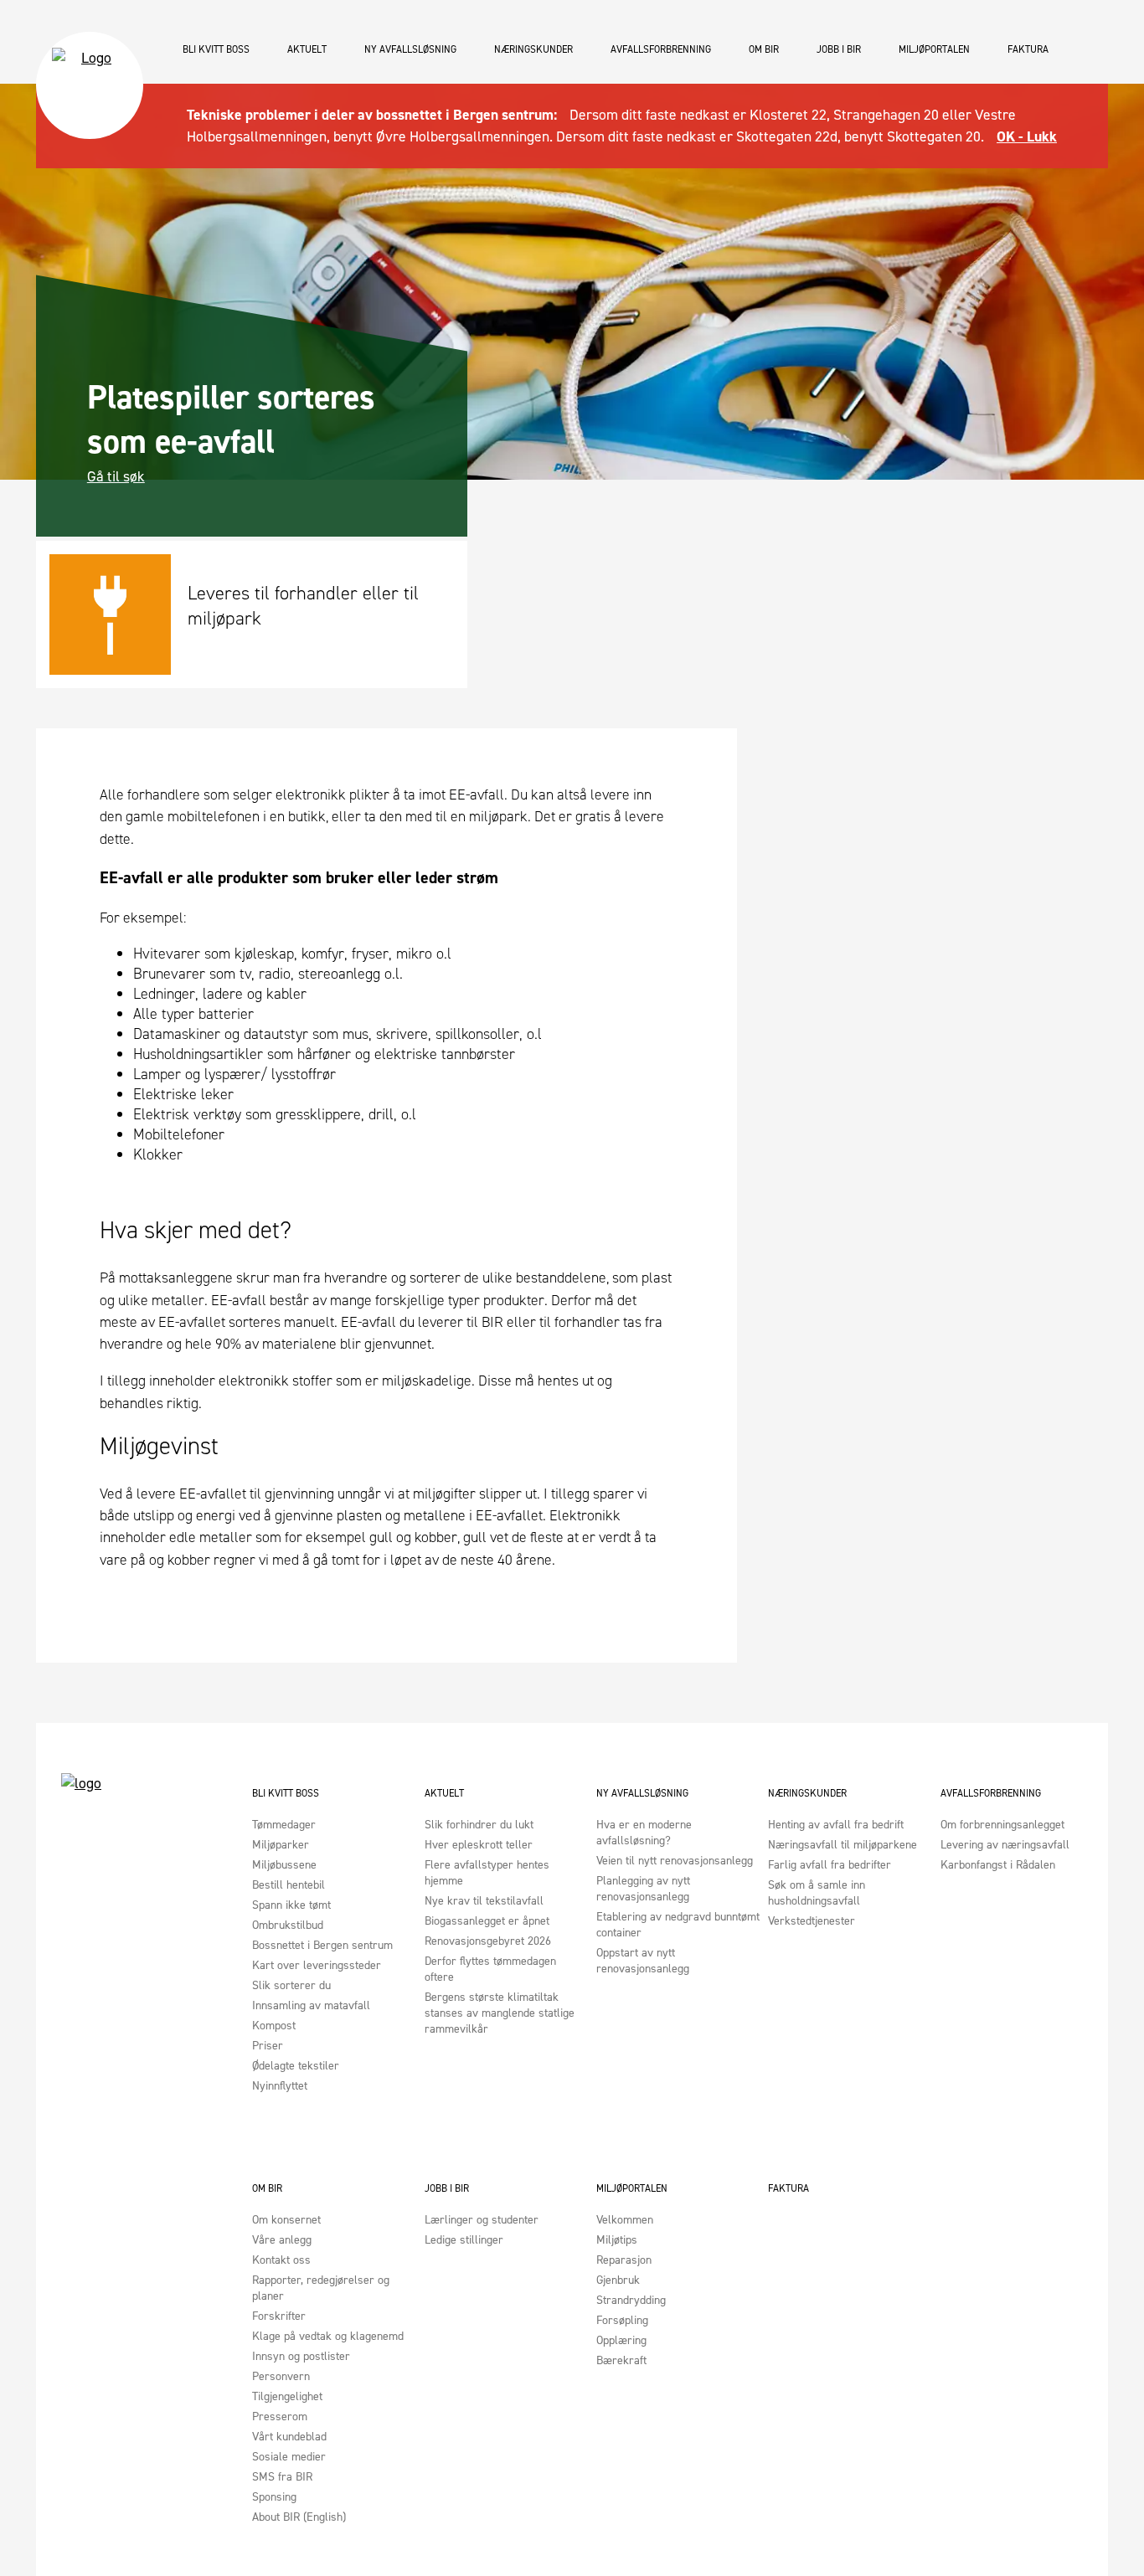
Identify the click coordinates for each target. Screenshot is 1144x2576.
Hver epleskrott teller (479, 1845)
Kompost (274, 2026)
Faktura (1028, 49)
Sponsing (274, 2497)
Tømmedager (284, 1825)
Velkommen (625, 2220)
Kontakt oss (281, 2260)
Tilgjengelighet (287, 2396)
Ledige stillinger (464, 2240)
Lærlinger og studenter (482, 2220)
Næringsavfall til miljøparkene (843, 1845)
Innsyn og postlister (301, 2356)
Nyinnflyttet (280, 2086)
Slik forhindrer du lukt (479, 1825)
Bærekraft (621, 2360)
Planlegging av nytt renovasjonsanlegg (643, 1889)
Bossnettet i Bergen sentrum (322, 1945)
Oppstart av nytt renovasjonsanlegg (643, 1961)
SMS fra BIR (282, 2477)
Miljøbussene (284, 1865)
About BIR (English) (299, 2517)
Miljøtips (617, 2240)
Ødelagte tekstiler (296, 2066)
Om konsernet (286, 2220)
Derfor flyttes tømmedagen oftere (490, 1969)
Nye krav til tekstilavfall (484, 1901)
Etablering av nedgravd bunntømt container (678, 1925)
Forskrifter (279, 2316)
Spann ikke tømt (291, 1905)
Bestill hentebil (289, 1885)
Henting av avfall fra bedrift (836, 1825)
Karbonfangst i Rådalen (998, 1865)
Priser (268, 2046)
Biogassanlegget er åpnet (487, 1921)
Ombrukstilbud (288, 1925)
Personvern (281, 2376)
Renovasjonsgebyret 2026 (488, 1941)
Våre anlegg (282, 2240)
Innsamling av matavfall (311, 2005)
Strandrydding (631, 2300)
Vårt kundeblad (289, 2437)
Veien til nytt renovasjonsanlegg (675, 1861)
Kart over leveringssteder (317, 1965)
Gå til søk (116, 476)
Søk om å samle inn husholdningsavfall (817, 1893)
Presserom (280, 2417)
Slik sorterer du (291, 1985)
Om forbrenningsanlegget (1002, 1825)
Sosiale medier (289, 2457)
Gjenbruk (618, 2280)
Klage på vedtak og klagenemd (328, 2336)
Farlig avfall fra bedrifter (830, 1865)
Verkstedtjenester (812, 1921)
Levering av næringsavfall (1005, 1845)
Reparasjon (624, 2260)
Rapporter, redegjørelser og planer (321, 2288)
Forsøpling (622, 2320)
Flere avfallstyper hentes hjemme (487, 1873)
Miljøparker (281, 1845)
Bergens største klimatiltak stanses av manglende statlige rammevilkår (500, 2013)
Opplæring (621, 2340)
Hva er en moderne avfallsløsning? (644, 1833)
